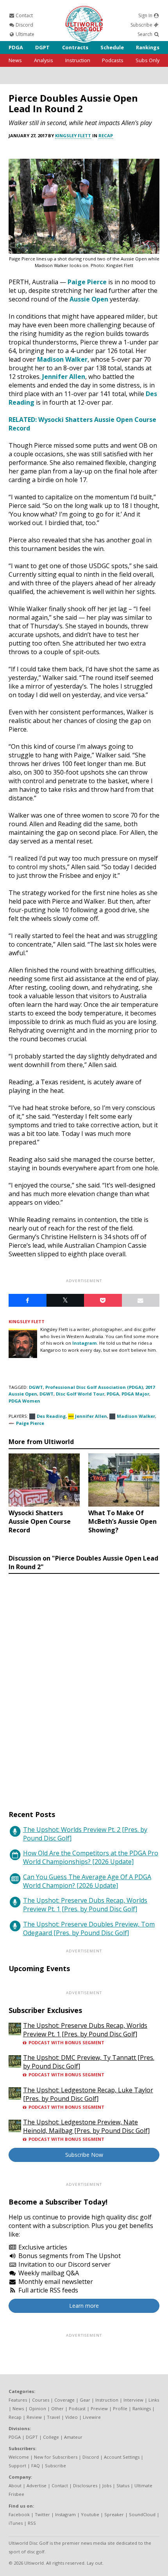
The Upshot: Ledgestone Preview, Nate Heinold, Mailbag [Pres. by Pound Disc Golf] (86, 2126)
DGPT (42, 47)
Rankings (148, 47)
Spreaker (114, 2514)
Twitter (42, 2514)
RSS (32, 2523)
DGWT (36, 1387)
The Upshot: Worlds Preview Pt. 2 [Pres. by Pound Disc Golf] (85, 1834)
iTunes (16, 2523)
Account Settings (122, 2457)
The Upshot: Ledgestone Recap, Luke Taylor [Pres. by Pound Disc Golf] (88, 2094)
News (15, 60)
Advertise (37, 2485)
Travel (54, 2417)
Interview (133, 2400)
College (51, 2437)
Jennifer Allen (64, 377)
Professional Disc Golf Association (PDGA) (94, 1387)
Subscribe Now (84, 2155)
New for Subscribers (56, 2457)
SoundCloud (142, 2514)
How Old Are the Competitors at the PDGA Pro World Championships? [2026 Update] (91, 1857)
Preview (99, 2408)
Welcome (19, 2457)
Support (17, 2466)
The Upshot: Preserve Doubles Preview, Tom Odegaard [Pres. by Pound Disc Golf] (89, 1928)
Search (146, 34)
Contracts (75, 47)
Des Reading (51, 1416)
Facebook (19, 2514)
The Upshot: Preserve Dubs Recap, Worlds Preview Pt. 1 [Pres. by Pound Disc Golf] (85, 1905)
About (15, 2485)
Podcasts (113, 60)
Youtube (90, 2514)
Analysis (44, 60)
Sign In (146, 15)
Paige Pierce (87, 282)
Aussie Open (89, 299)
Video (71, 2417)
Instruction (78, 60)
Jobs (107, 2485)
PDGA (16, 47)
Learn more (84, 2306)
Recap (106, 135)
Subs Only (147, 60)
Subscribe (142, 25)
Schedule (112, 47)
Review (34, 2417)
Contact (24, 15)
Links (154, 2400)
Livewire (92, 2417)
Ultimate (24, 34)
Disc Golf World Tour (80, 1394)
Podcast (77, 2408)
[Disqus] (84, 1684)
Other (57, 2408)
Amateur (73, 2437)
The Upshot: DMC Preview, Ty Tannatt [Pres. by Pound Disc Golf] (89, 2062)
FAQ (36, 2466)
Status (123, 2485)
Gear (85, 2400)
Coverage (64, 2400)
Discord (24, 25)
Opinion (38, 2408)
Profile (120, 2408)
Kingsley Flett (73, 135)
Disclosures (85, 2485)
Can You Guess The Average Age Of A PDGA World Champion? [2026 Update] (87, 1881)
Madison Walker (62, 359)
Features (18, 2400)
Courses (41, 2400)
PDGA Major (135, 1394)
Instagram (85, 1343)
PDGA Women (24, 1401)
